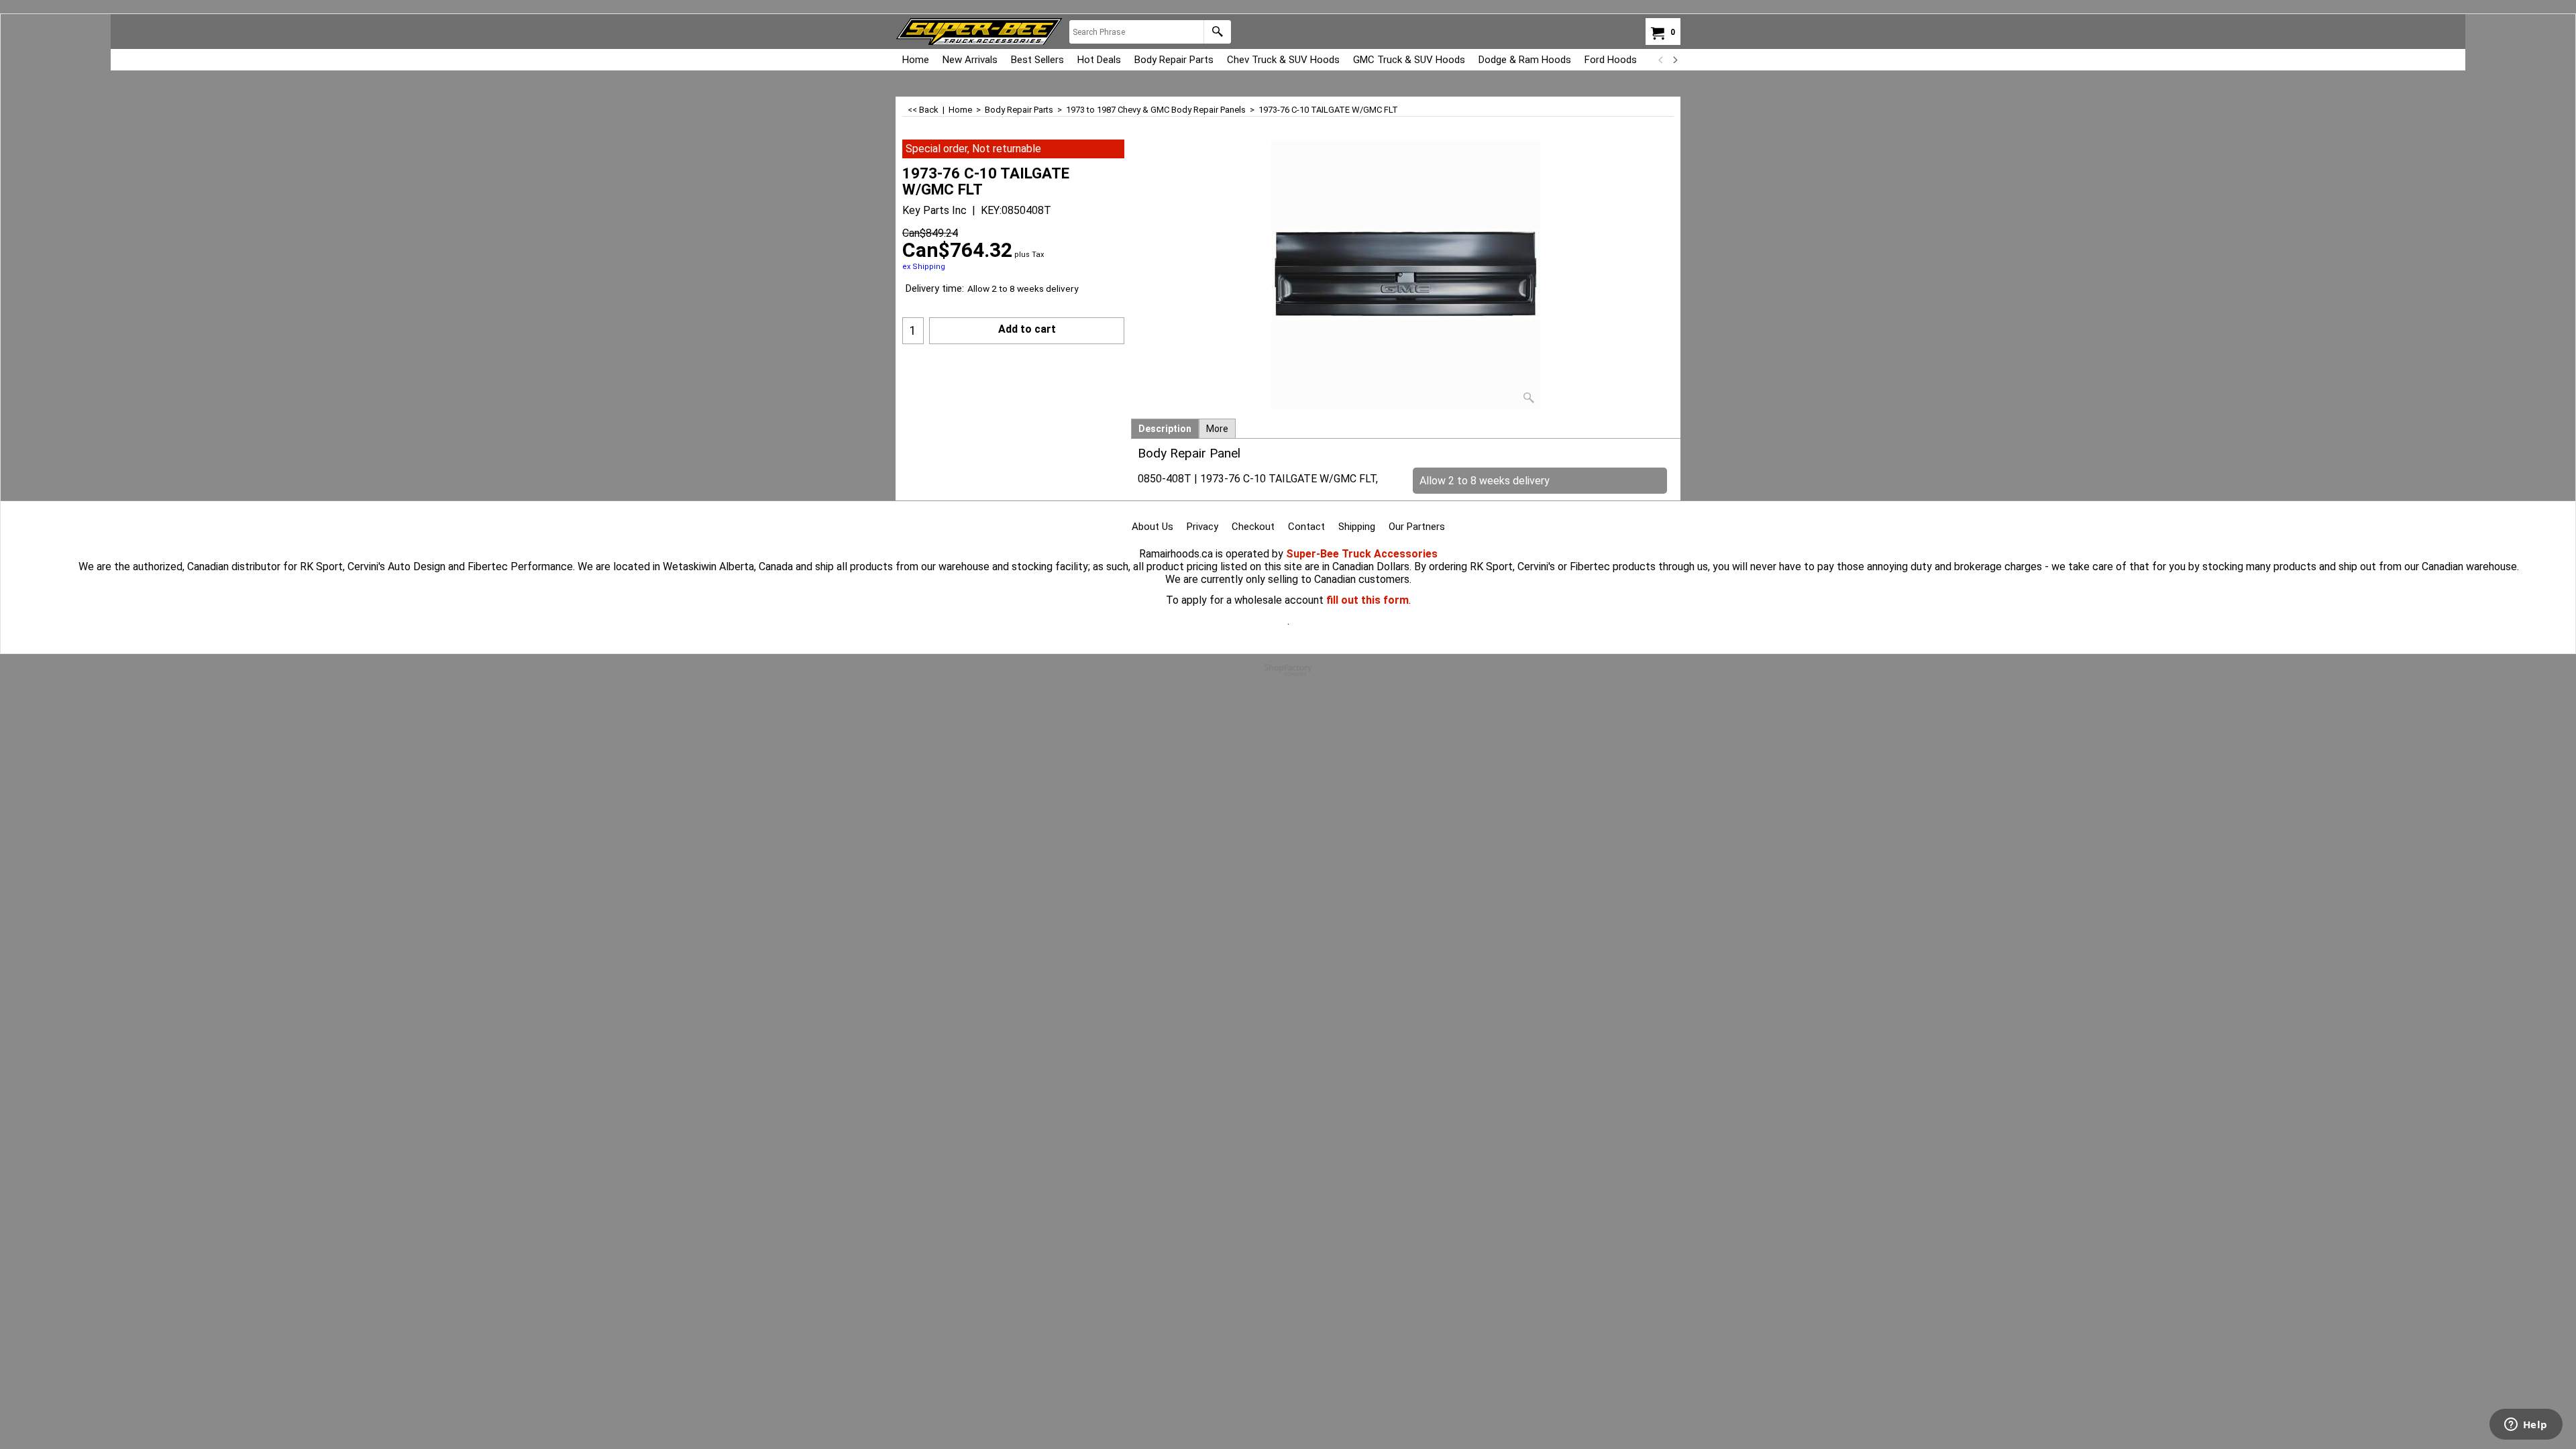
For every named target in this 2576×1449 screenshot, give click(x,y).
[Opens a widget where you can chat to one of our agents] (2526, 1426)
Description (1165, 429)
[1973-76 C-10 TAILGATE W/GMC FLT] (1406, 275)
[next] (1674, 60)
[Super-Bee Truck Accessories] (979, 32)
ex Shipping (924, 267)
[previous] (1661, 60)
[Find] (1217, 32)
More (1217, 429)
